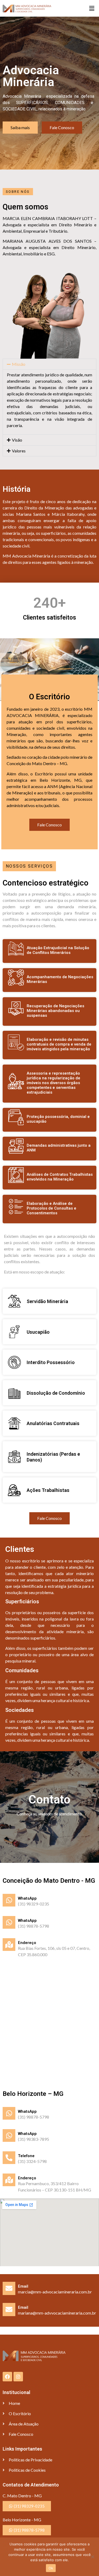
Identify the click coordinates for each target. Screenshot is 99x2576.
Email (23, 2286)
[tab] (49, 364)
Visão (17, 440)
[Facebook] (7, 2377)
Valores (19, 451)
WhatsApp (27, 1898)
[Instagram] (18, 2377)
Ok (51, 2568)
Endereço (27, 1943)
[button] (92, 8)
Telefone (26, 2156)
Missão (19, 364)
